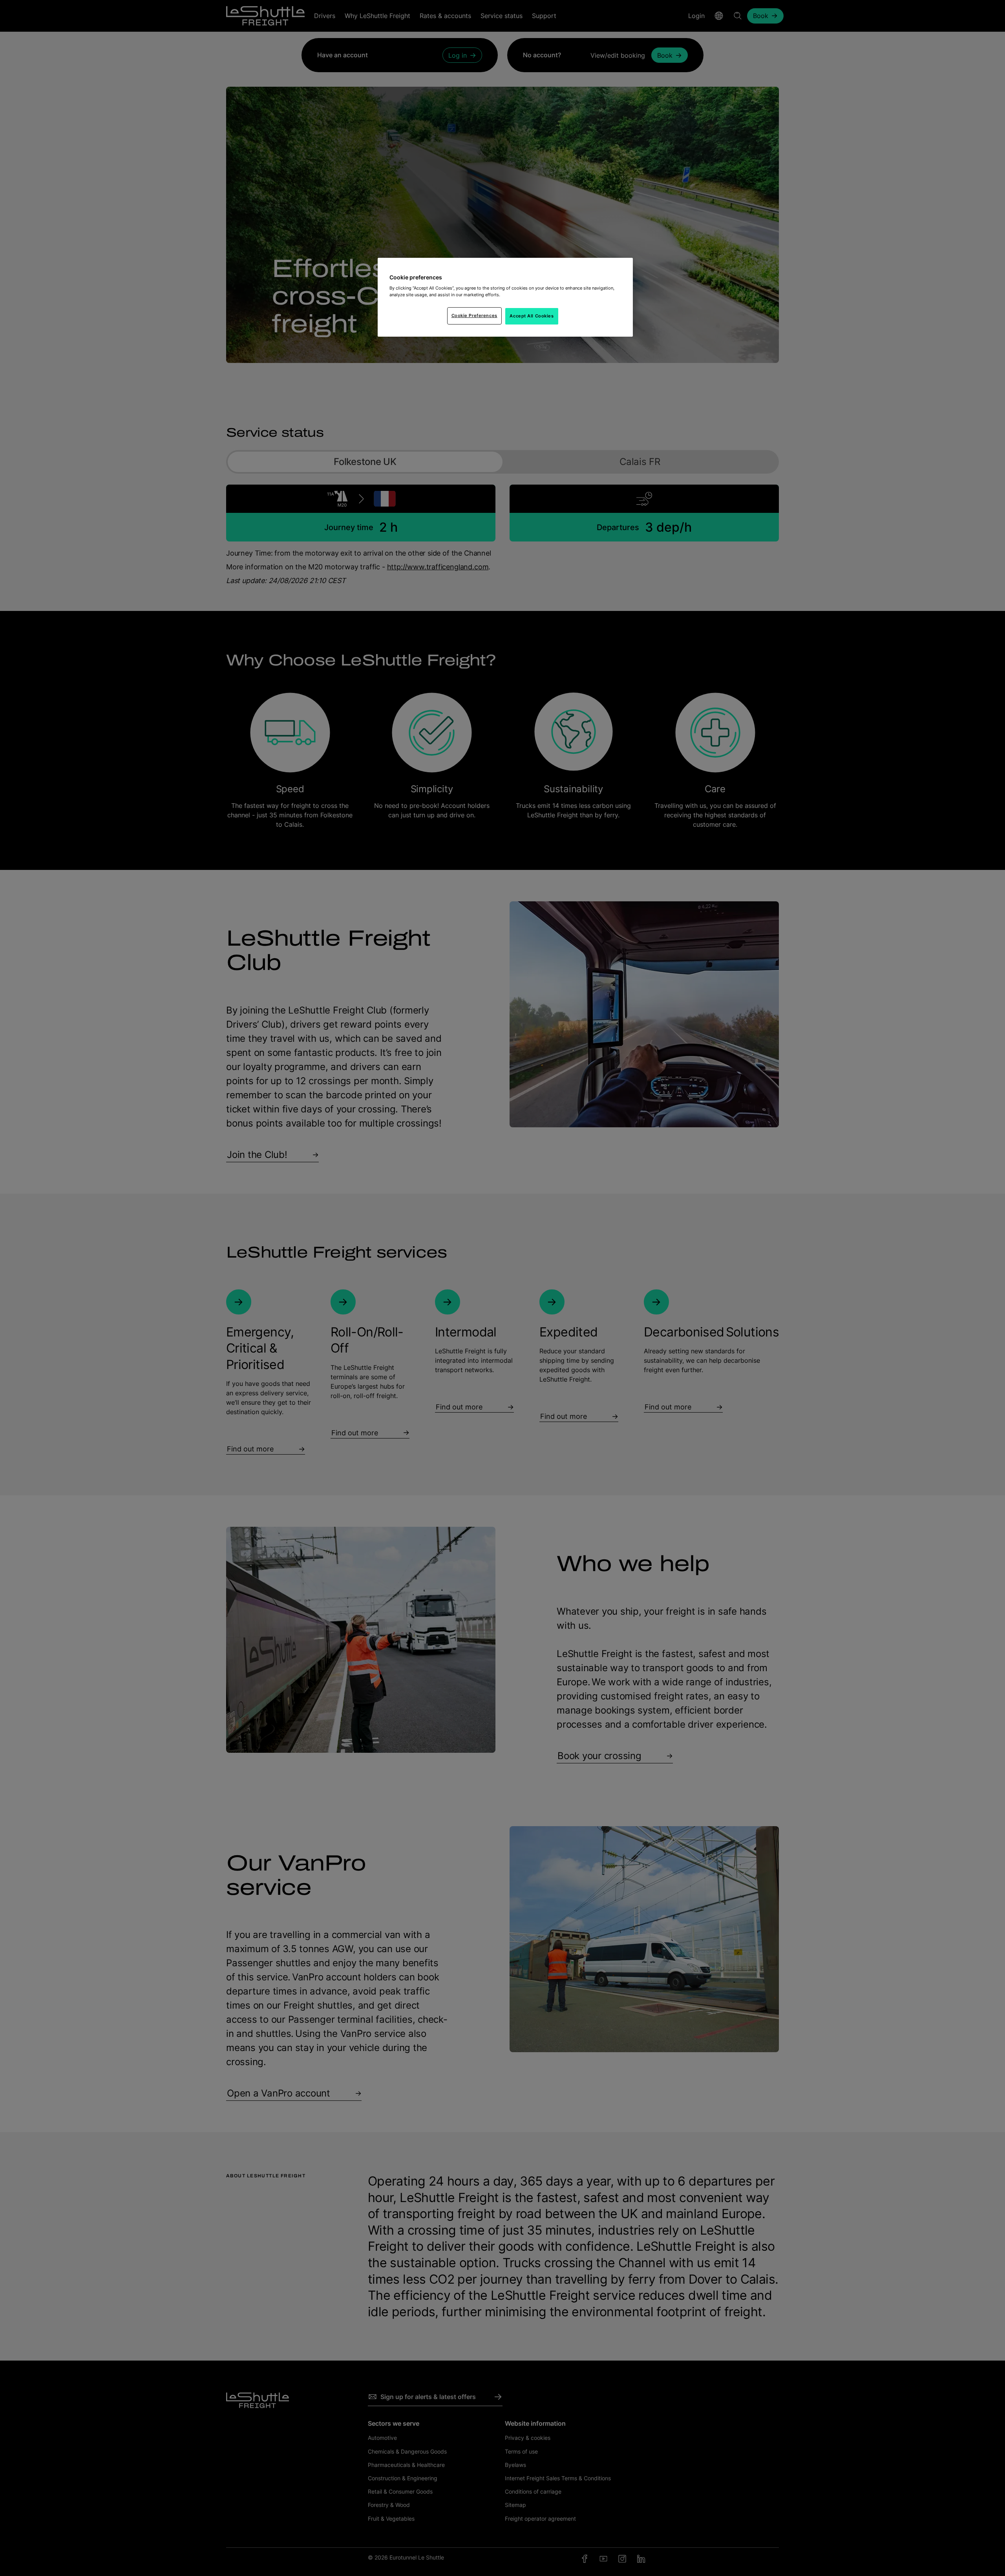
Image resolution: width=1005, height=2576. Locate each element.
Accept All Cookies (532, 316)
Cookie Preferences (474, 315)
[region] (505, 297)
